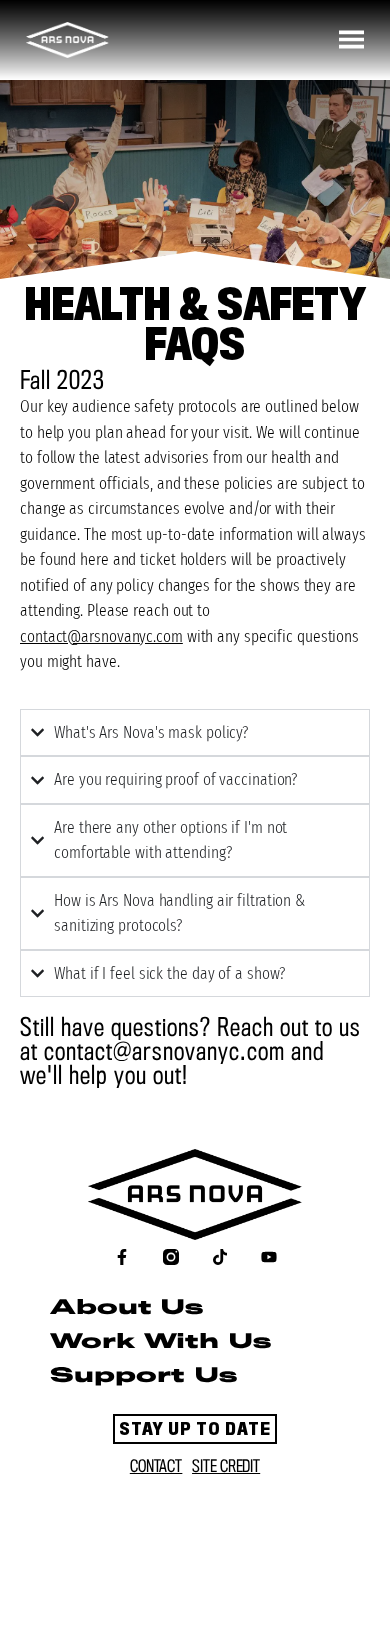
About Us (126, 1308)
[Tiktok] (220, 1257)
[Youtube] (269, 1257)
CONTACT (156, 1467)
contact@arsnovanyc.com (101, 636)
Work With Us (160, 1342)
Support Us (143, 1376)
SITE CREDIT (226, 1467)
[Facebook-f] (122, 1257)
